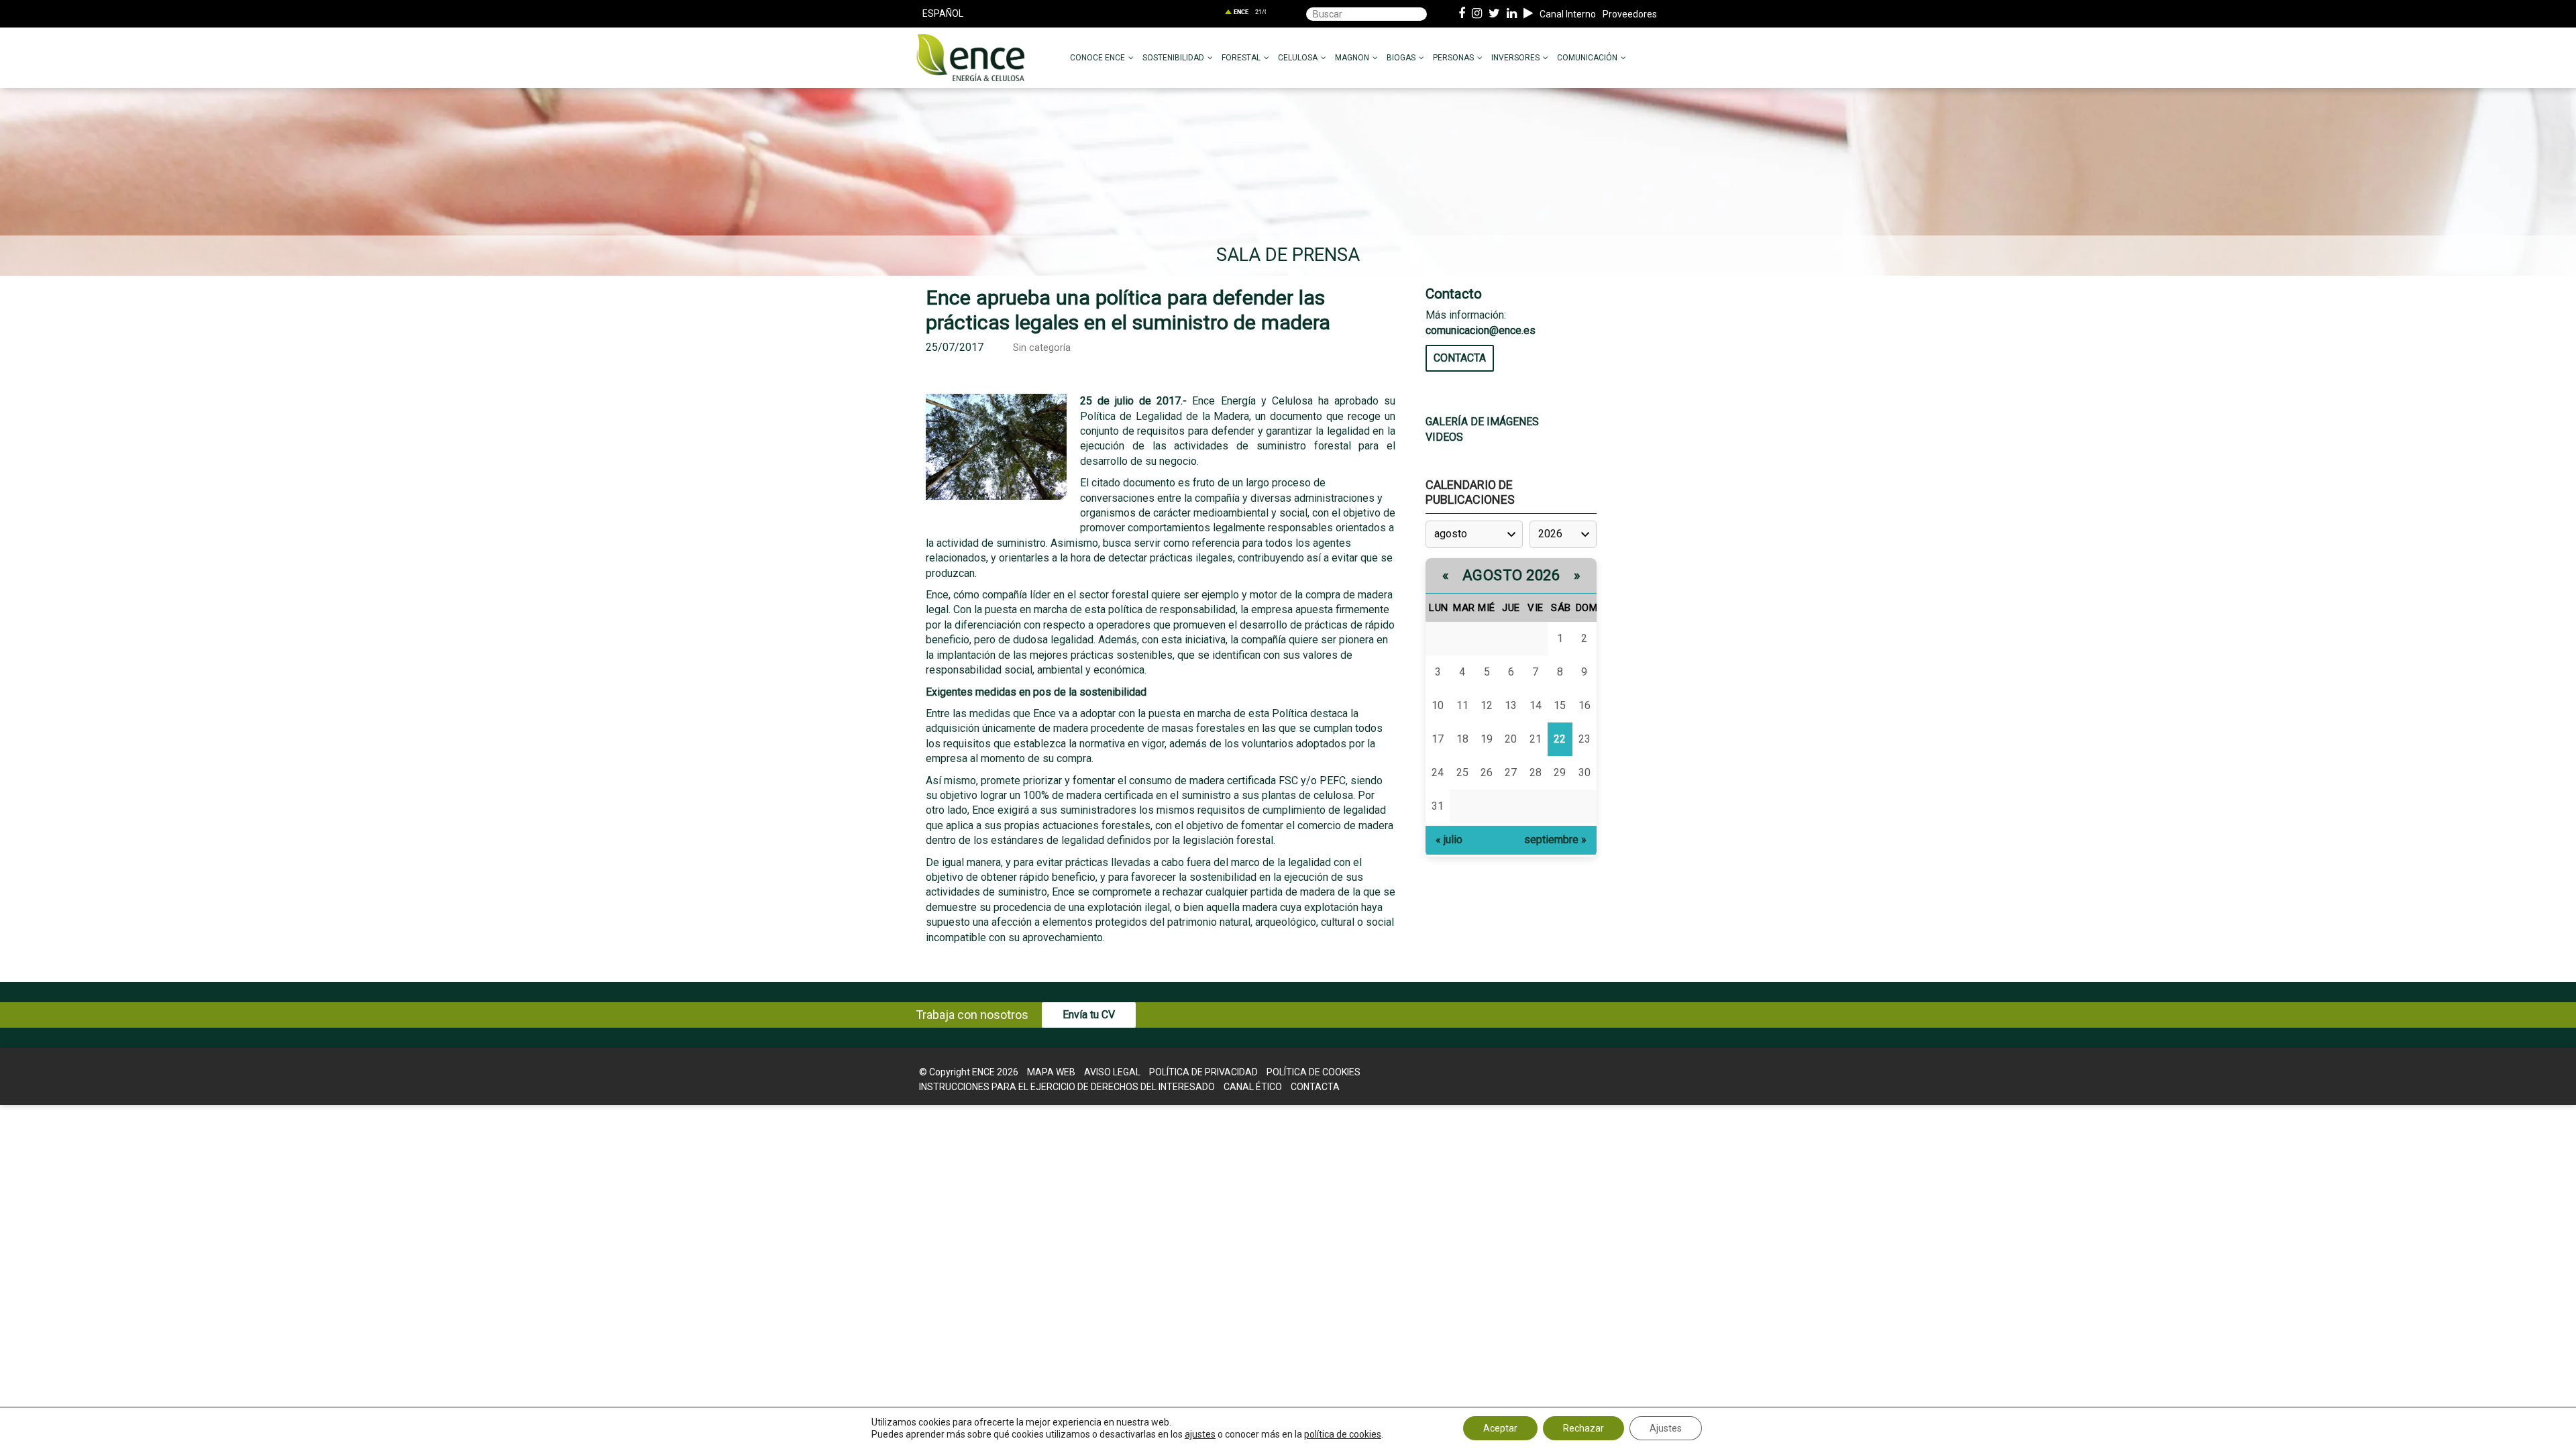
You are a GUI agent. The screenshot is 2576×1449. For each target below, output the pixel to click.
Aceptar (1500, 1428)
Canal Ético (1253, 1087)
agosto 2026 (1511, 575)
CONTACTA (1460, 358)
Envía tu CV (1089, 1015)
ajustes (1200, 1434)
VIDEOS (1444, 437)
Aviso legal (1112, 1072)
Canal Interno (1568, 14)
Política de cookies (1313, 1072)
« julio (1449, 840)
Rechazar (1584, 1428)
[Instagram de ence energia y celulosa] (1477, 14)
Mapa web (1051, 1072)
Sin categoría (1042, 348)
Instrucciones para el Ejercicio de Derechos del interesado (1067, 1087)
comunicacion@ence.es (1481, 330)
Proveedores (1630, 14)
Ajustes (1666, 1428)
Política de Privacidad (1203, 1072)
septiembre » (1555, 840)
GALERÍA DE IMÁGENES (1482, 422)
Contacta (1315, 1087)
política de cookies (1343, 1434)
